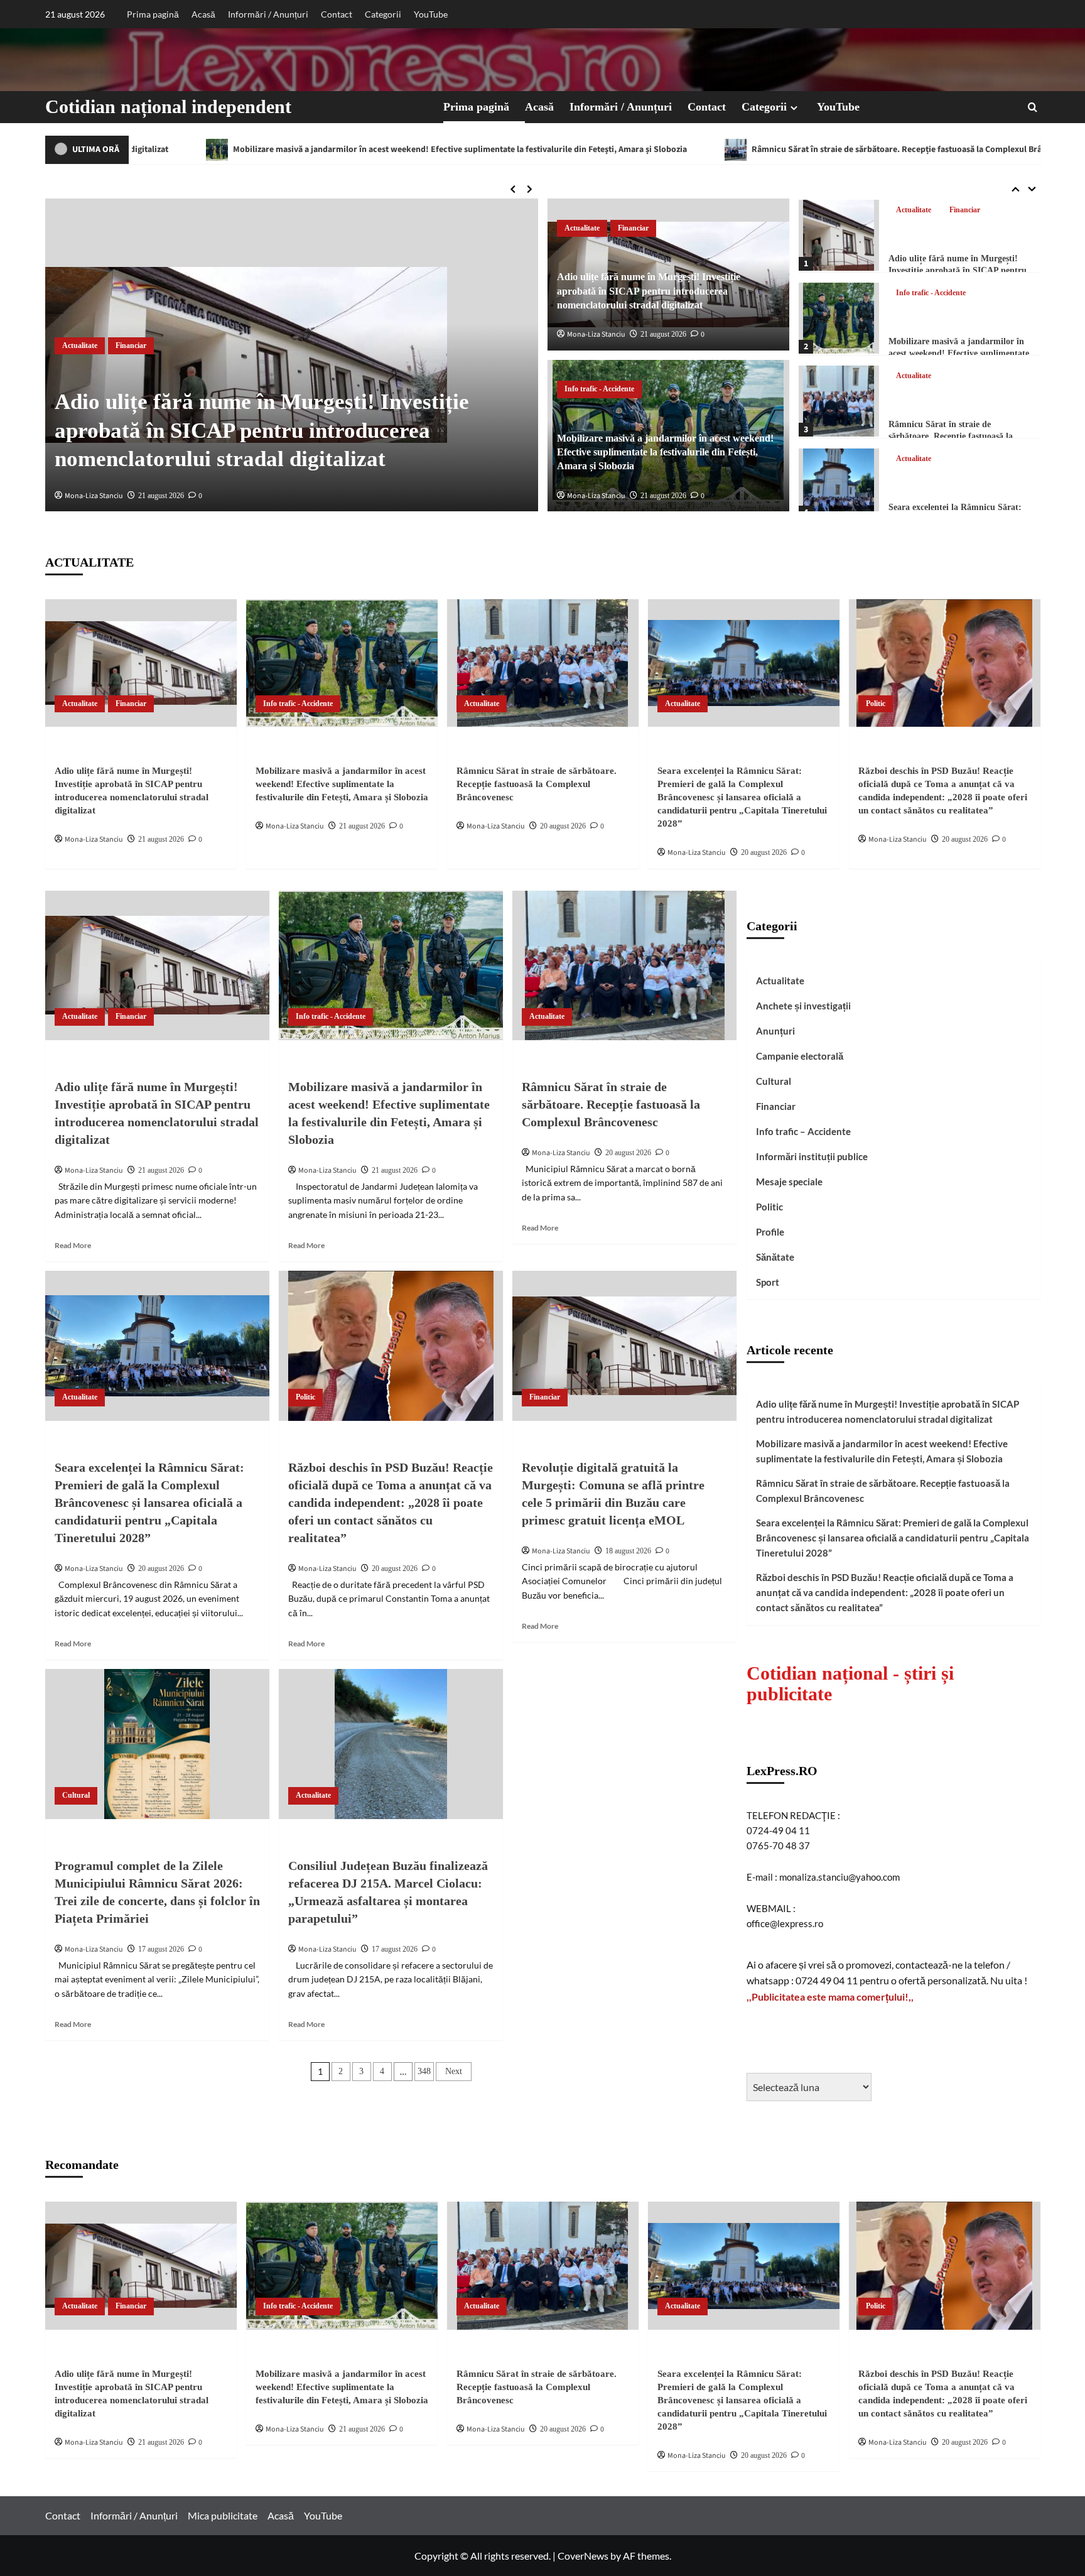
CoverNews (583, 2556)
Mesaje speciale (789, 1182)
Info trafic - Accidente (599, 389)
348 (424, 2071)
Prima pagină (153, 14)
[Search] (1033, 107)
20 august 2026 (563, 826)
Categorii (383, 14)
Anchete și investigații (803, 1006)
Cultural (76, 1795)
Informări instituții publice (812, 1156)
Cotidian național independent (168, 106)
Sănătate (775, 1257)
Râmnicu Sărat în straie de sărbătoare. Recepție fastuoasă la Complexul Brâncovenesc (676, 149)
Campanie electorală (800, 1056)
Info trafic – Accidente (803, 1131)
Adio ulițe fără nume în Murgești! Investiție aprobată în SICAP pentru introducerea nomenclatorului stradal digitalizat (262, 430)
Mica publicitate (223, 2515)
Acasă (203, 14)
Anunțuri (775, 1031)
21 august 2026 (161, 496)
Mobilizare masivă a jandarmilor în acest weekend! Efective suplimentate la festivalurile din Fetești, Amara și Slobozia (665, 452)
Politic (906, 459)
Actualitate (80, 345)
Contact (337, 14)
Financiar (131, 345)
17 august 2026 (161, 1949)
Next (454, 2071)
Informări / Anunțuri (268, 14)
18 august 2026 (628, 1551)
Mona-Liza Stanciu (94, 496)
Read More (73, 1245)
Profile (770, 1232)
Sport (768, 1282)
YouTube (431, 14)
